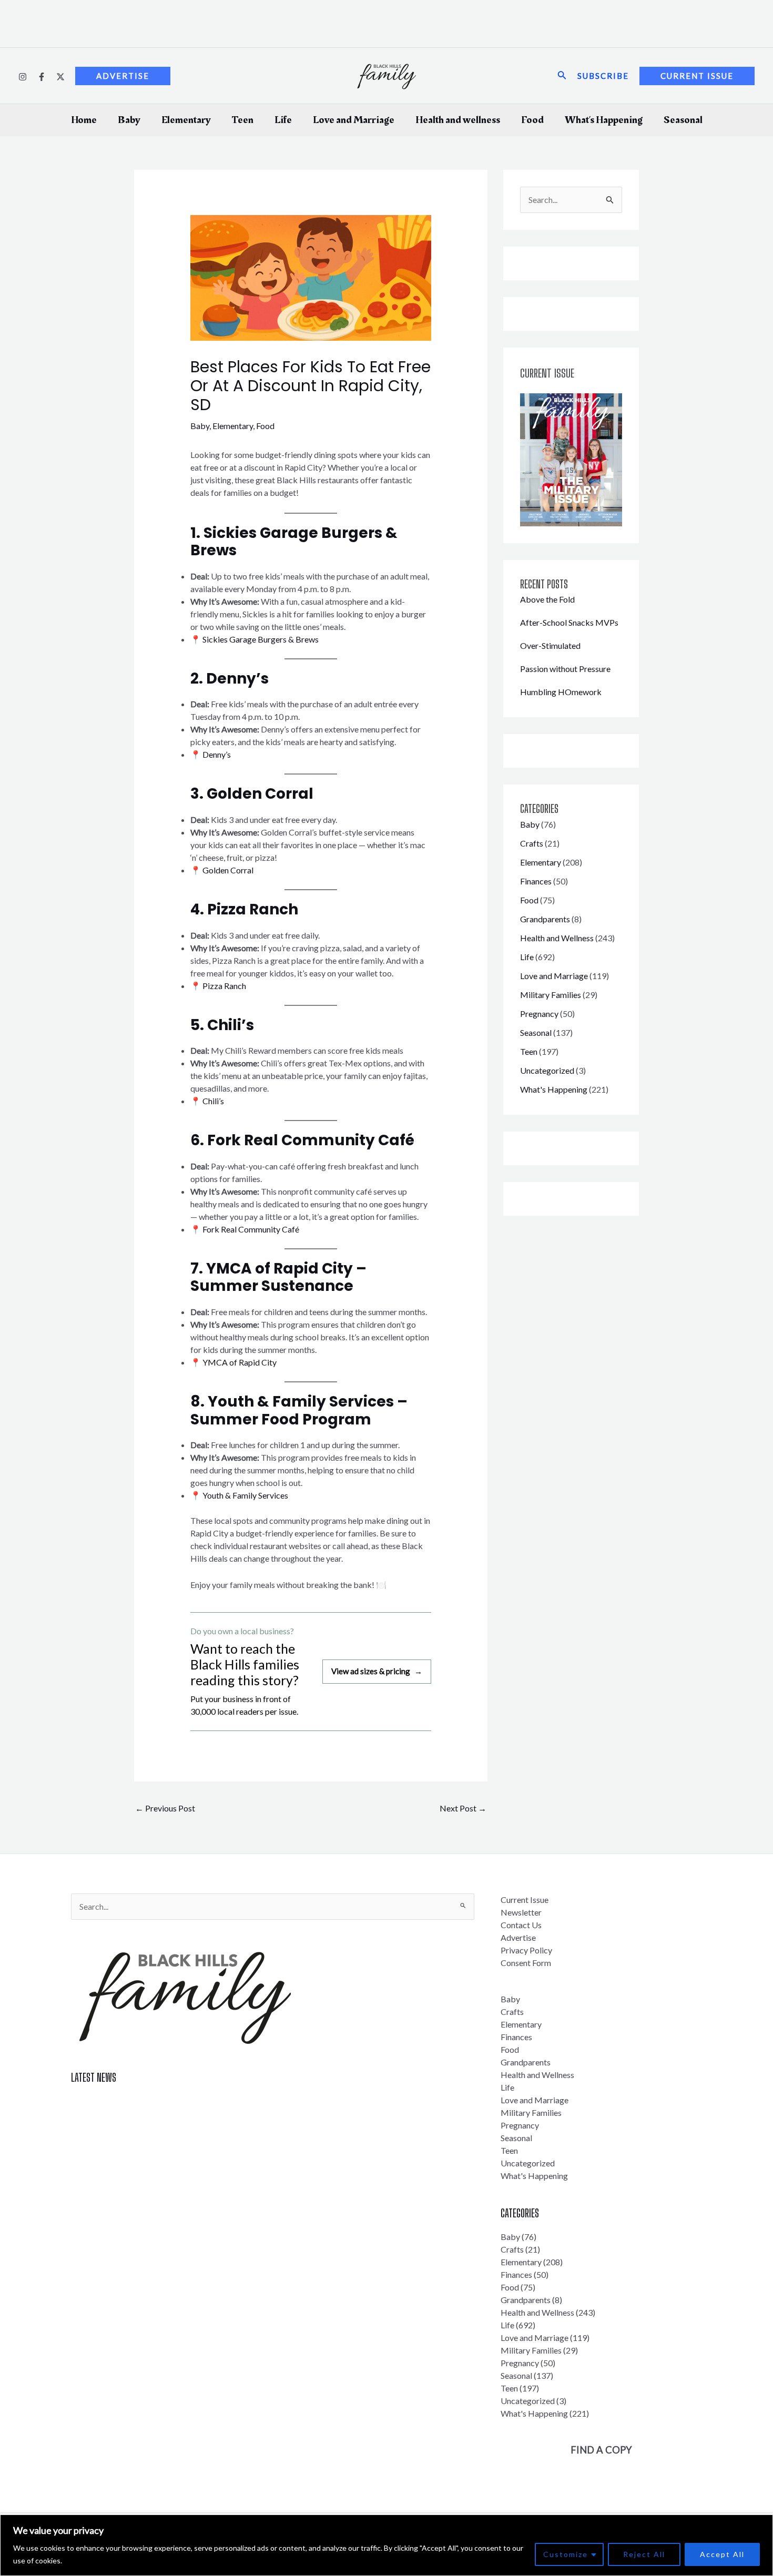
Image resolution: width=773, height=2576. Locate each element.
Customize (566, 2554)
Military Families (551, 995)
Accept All (722, 2554)
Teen (243, 120)
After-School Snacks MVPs (569, 622)
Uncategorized (547, 1070)
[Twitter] (60, 77)
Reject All (644, 2554)
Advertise (518, 1937)
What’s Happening (604, 120)
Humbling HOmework (561, 692)
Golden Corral (227, 870)
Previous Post (165, 1808)
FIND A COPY (601, 2450)
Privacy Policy (526, 1950)
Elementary (186, 120)
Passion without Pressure (565, 669)
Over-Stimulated (550, 645)
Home (84, 120)
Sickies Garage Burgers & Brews (260, 639)
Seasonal (683, 120)
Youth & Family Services (245, 1495)
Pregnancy (539, 1014)
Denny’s (216, 754)
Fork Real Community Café (250, 1229)
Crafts (532, 843)
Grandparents (545, 919)
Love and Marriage (354, 120)
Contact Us (521, 1925)
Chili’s (212, 1101)
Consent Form (526, 1963)
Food (532, 120)
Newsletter (521, 1912)
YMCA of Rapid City (240, 1362)
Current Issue (525, 1900)
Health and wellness (458, 120)
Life (283, 120)
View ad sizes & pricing (377, 1671)
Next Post (463, 1808)
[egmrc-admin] (42, 77)
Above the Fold (547, 599)
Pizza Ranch (223, 986)
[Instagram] (23, 77)
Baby (129, 120)
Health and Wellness (557, 938)
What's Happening (554, 1089)
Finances (536, 881)
